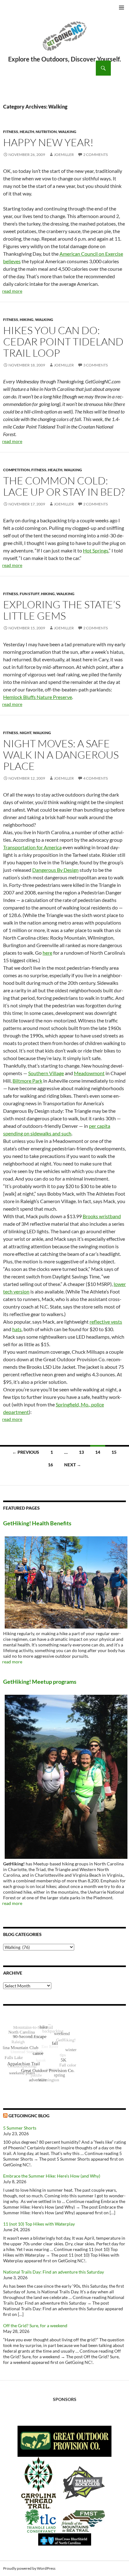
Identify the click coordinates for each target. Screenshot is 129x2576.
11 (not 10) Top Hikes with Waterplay (39, 2224)
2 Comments (95, 155)
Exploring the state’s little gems (62, 610)
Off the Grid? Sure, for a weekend (35, 2325)
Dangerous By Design (55, 870)
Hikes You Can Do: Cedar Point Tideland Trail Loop (63, 341)
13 (81, 1452)
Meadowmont (89, 1073)
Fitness (11, 132)
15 (114, 1452)
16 (50, 1465)
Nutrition (46, 132)
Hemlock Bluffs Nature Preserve (38, 697)
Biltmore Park (27, 1081)
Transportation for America (32, 847)
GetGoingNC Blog (29, 2116)
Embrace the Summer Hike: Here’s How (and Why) (52, 2176)
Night (26, 733)
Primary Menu (121, 8)
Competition (16, 470)
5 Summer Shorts (20, 2128)
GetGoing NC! (64, 40)
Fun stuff (30, 594)
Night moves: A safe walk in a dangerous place (61, 755)
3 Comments (95, 365)
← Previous (26, 1452)
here (47, 953)
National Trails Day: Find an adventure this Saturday (54, 2272)
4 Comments (95, 778)
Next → (73, 1465)
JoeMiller (64, 155)
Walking (67, 132)
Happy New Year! (48, 142)
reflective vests (106, 1322)
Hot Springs (96, 550)
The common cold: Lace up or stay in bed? (64, 486)
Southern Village (46, 1073)
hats (17, 1329)
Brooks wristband (102, 1216)
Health (27, 132)
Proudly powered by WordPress (29, 2568)
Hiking (27, 320)
